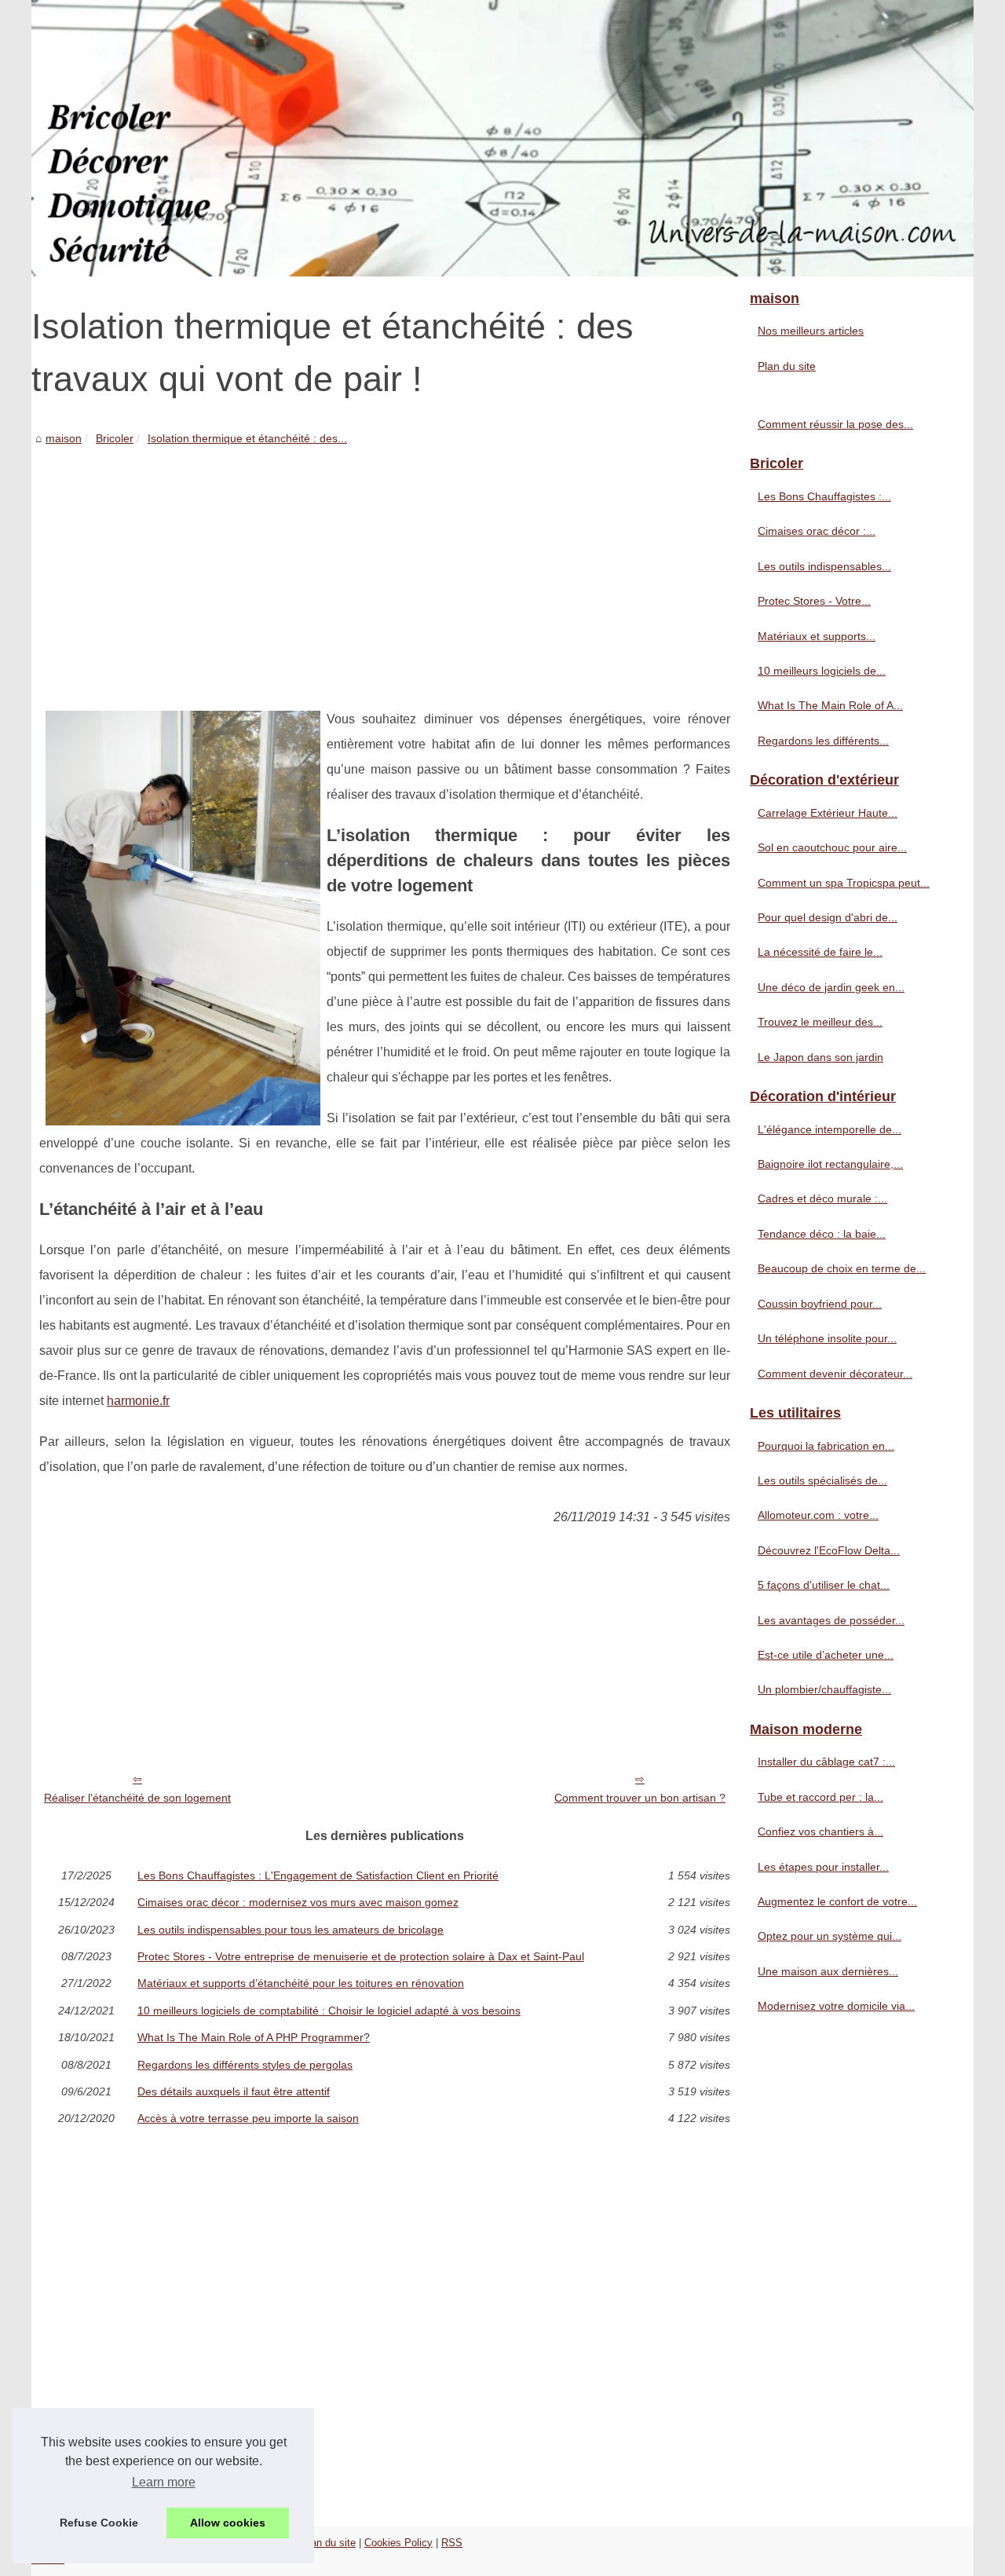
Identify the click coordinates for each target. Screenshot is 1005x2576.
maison (64, 438)
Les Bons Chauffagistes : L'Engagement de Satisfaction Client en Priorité (318, 1875)
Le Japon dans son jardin (820, 1057)
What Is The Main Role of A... (830, 705)
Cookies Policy (398, 2543)
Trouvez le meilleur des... (820, 1022)
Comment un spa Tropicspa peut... (844, 883)
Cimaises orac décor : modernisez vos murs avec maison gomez (298, 1902)
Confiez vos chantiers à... (820, 1831)
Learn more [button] (164, 2482)
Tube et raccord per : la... (820, 1797)
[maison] (502, 138)
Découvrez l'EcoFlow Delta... (829, 1550)
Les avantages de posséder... (831, 1620)
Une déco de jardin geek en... (831, 987)
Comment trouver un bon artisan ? (640, 1798)
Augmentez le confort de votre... (837, 1901)
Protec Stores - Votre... (814, 601)
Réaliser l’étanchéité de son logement (137, 1798)
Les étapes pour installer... (823, 1867)
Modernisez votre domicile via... (836, 2006)
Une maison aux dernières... (828, 1971)
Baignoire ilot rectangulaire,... (830, 1164)
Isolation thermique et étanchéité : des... (247, 438)
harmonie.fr (138, 1401)
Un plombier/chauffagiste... (824, 1689)
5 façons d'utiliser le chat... (824, 1585)
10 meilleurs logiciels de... (822, 671)
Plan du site (787, 366)
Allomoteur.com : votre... (818, 1515)
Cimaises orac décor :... (817, 531)
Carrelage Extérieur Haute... (828, 813)
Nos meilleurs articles (811, 331)
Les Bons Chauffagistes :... (824, 496)
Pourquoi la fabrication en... (826, 1446)
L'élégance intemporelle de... (830, 1129)
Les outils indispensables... (824, 566)
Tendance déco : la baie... (822, 1234)
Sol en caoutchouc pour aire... (832, 847)
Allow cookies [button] (228, 2523)
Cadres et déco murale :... (822, 1198)
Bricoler (115, 438)
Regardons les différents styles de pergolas (245, 2065)
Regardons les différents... (823, 741)
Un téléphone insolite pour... (827, 1338)
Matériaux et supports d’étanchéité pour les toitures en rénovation (301, 1983)
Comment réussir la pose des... (835, 424)
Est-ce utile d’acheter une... (826, 1655)
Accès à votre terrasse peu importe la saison (248, 2118)
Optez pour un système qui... (830, 1936)
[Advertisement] (385, 565)
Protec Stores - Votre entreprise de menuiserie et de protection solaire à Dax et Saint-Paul (361, 1956)
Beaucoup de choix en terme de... (842, 1268)
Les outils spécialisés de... (822, 1480)
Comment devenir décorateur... (835, 1374)
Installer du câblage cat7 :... (826, 1762)
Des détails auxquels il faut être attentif (234, 2091)
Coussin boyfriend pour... (820, 1304)
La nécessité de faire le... (820, 952)
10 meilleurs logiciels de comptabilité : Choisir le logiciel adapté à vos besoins (329, 2011)
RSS (452, 2543)
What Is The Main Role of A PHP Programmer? (254, 2037)
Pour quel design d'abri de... (828, 917)
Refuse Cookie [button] (99, 2523)
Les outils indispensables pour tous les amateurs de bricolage (291, 1930)
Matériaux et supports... (817, 636)
